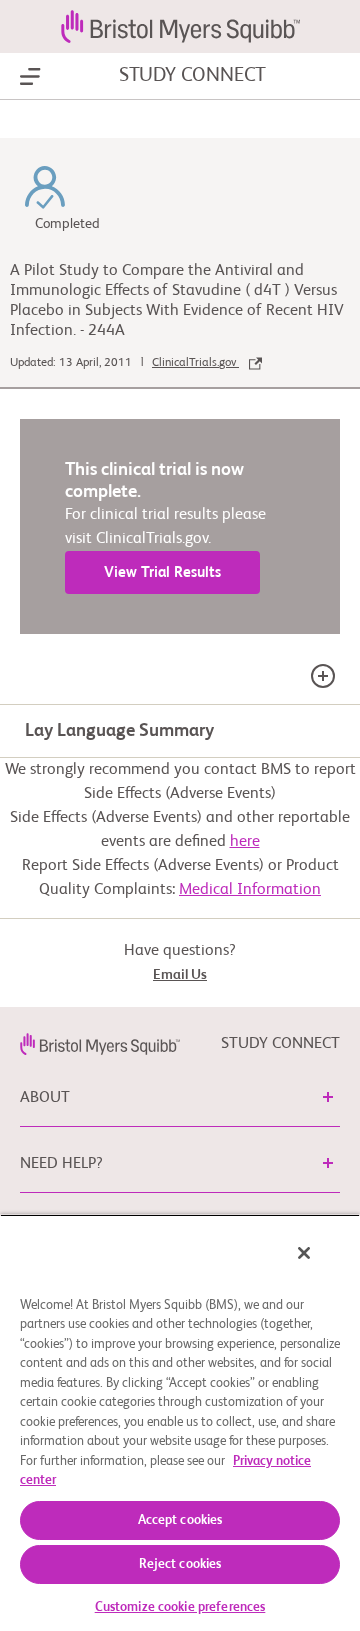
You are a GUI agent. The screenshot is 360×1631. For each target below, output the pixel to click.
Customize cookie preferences (180, 1607)
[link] (100, 1044)
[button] (328, 1097)
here (245, 842)
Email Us (180, 975)
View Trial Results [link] (162, 572)
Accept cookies (180, 1520)
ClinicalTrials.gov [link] (195, 363)
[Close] (304, 1253)
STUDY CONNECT (192, 76)
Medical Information (250, 890)
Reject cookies (180, 1564)
